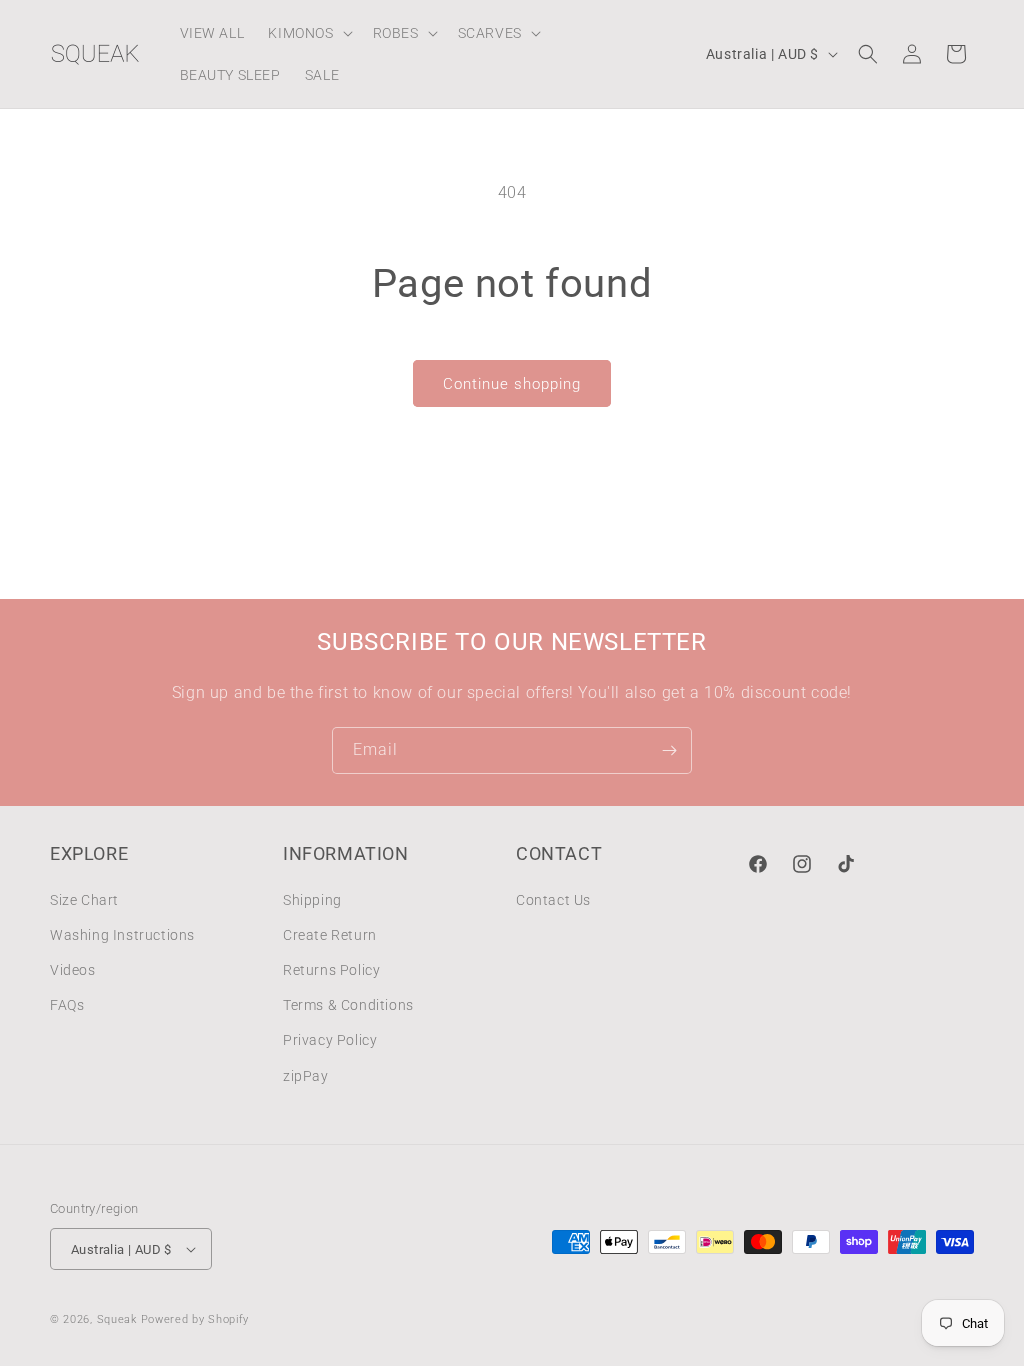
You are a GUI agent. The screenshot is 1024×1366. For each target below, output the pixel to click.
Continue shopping (512, 384)
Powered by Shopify (195, 1319)
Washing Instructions (122, 935)
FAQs (67, 1005)
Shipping (312, 900)
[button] (308, 33)
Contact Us (553, 900)
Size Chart (84, 900)
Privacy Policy (330, 1040)
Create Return (330, 935)
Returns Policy (331, 970)
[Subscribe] (669, 750)
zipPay (306, 1076)
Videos (73, 970)
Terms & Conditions (348, 1005)
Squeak (117, 1319)
